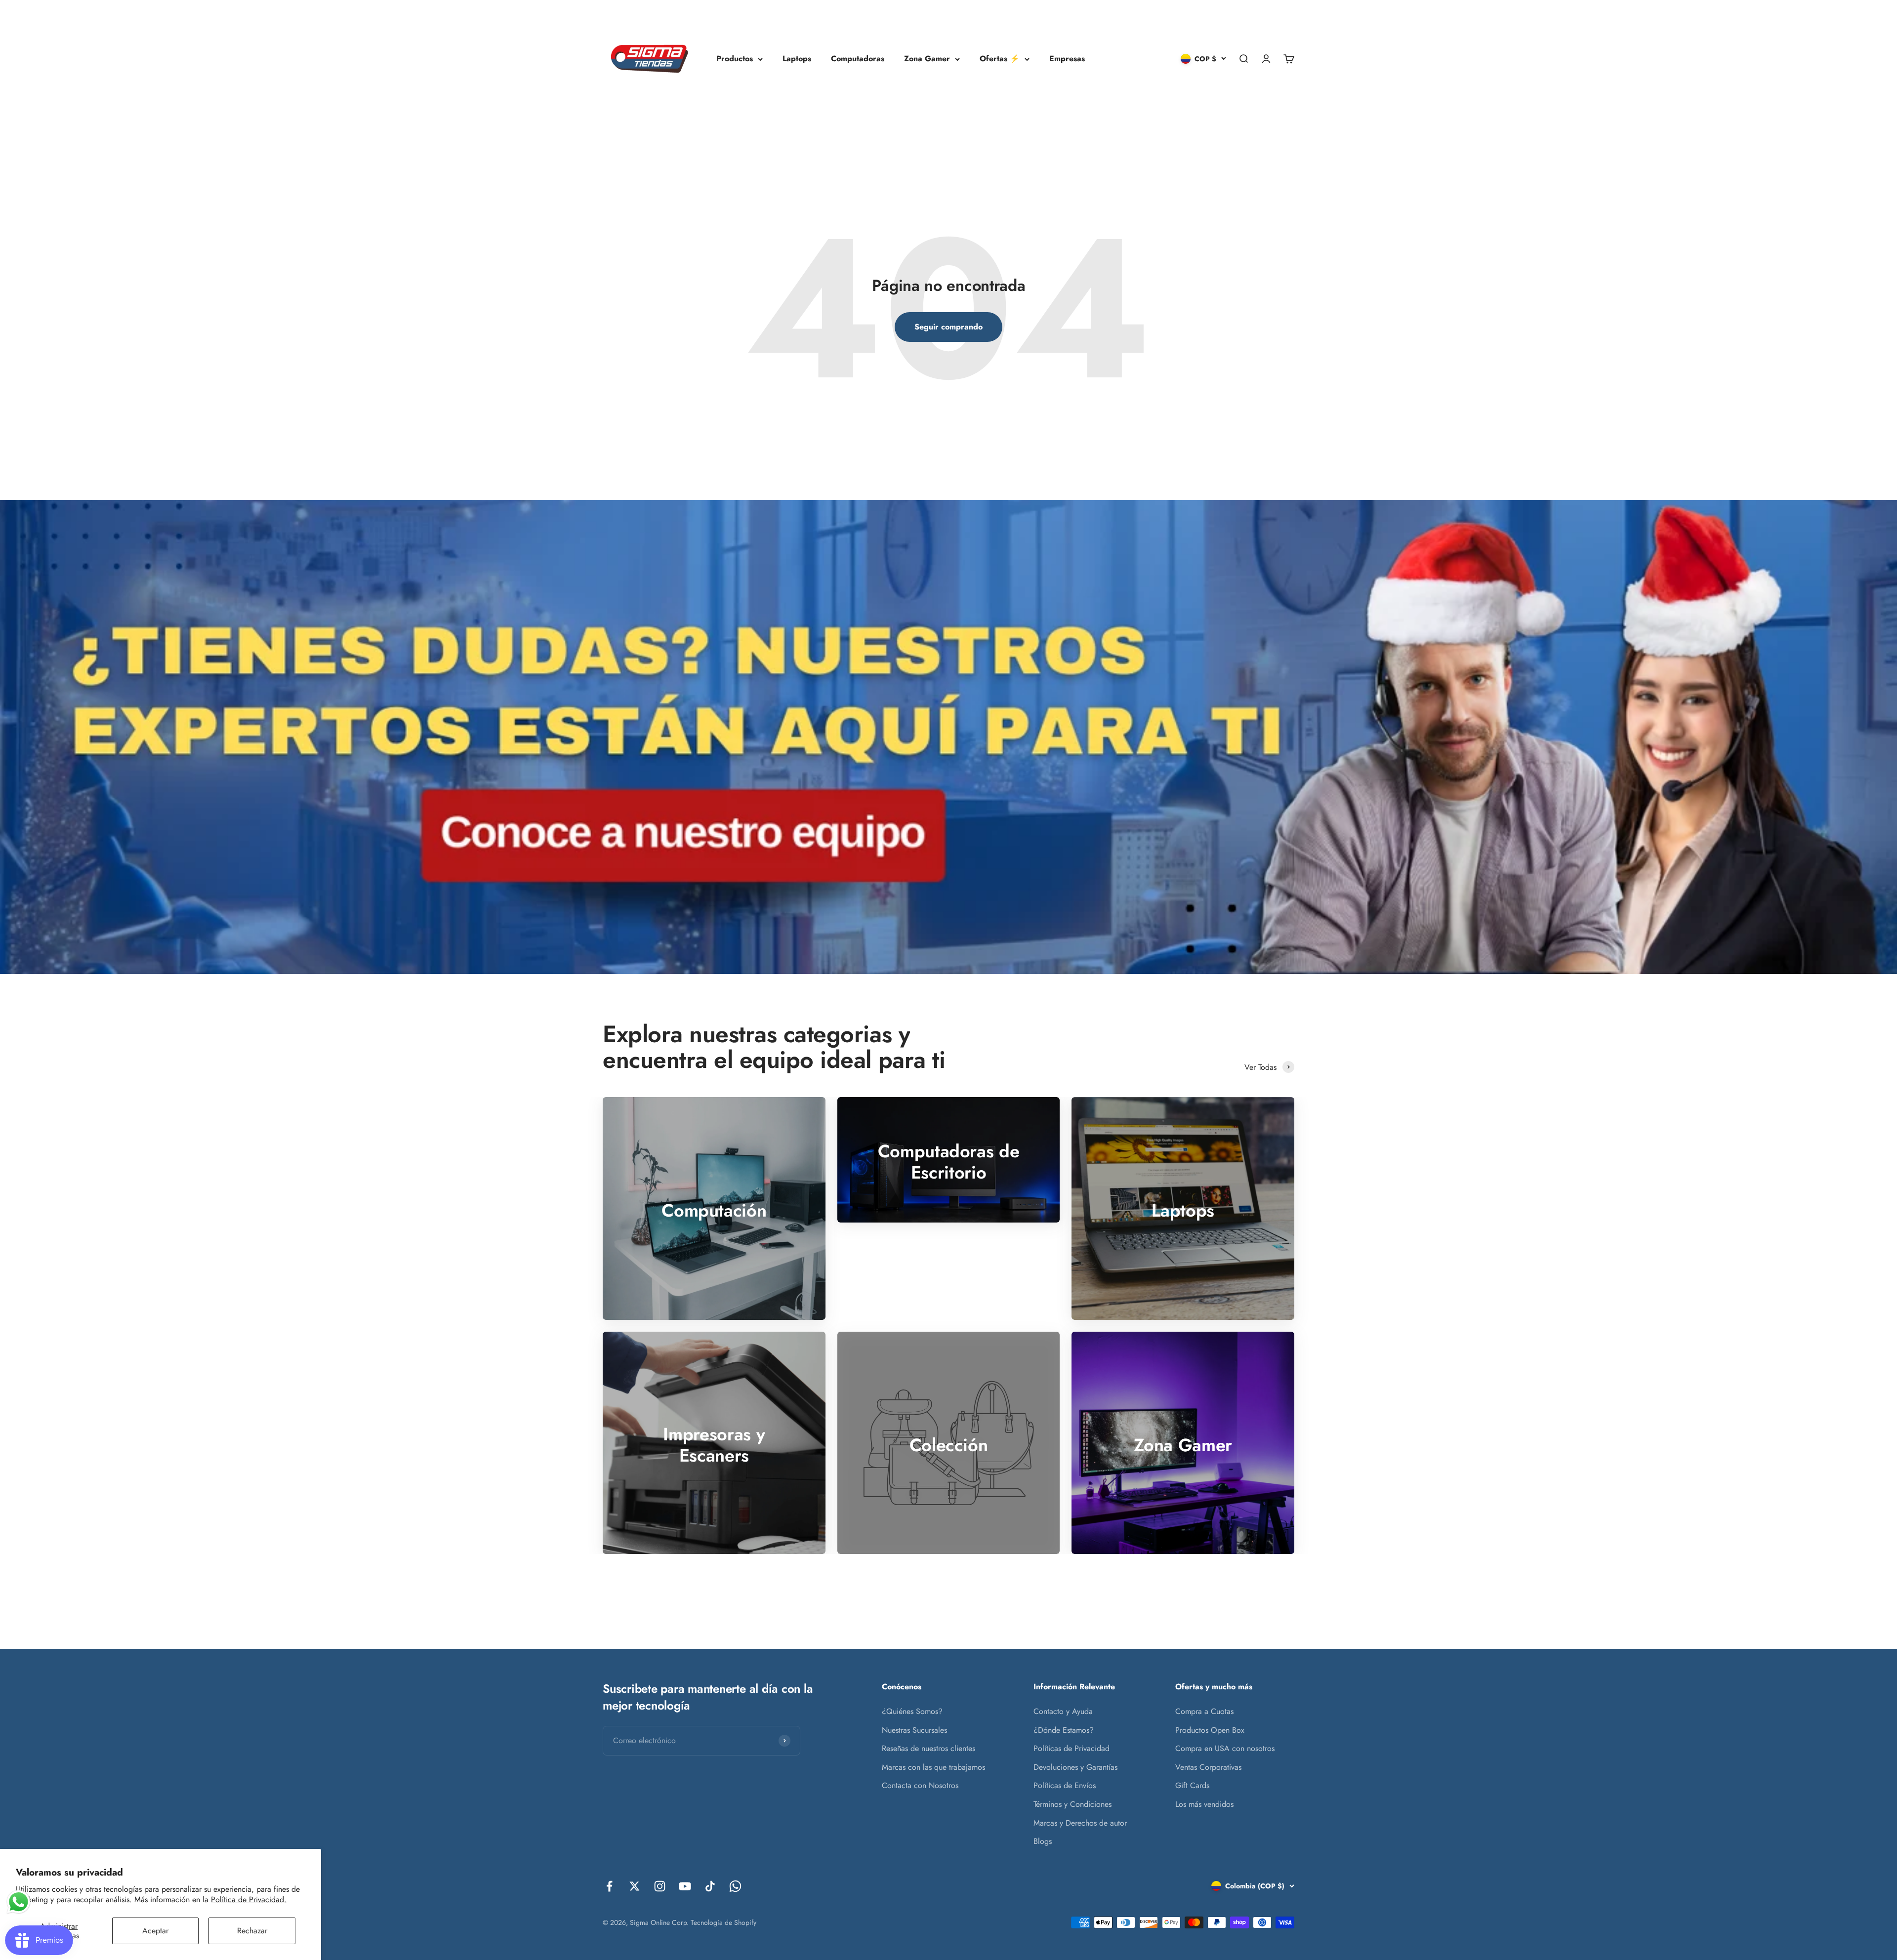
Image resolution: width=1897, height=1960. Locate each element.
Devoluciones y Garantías (1075, 1767)
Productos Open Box (1210, 1730)
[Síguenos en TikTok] (710, 1886)
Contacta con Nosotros (920, 1785)
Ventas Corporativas (1208, 1767)
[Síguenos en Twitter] (635, 1886)
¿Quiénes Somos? (912, 1711)
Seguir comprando (948, 327)
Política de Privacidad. (249, 1899)
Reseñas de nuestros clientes (928, 1748)
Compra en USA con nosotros (1225, 1748)
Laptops (797, 59)
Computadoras (858, 59)
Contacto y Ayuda (1063, 1711)
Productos (735, 59)
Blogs (1043, 1841)
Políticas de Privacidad (1072, 1748)
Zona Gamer (927, 59)
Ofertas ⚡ (1000, 59)
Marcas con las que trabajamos (933, 1767)
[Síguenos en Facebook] (609, 1886)
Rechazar (252, 1931)
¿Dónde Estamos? (1064, 1730)
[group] (948, 737)
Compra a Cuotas (1204, 1711)
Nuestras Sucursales (914, 1730)
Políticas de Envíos (1065, 1785)
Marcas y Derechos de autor (1080, 1823)
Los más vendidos (1204, 1804)
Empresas (1067, 59)
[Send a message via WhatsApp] (19, 1902)
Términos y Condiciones (1072, 1804)
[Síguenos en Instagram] (660, 1886)
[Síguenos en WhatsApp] (735, 1886)
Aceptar (155, 1931)
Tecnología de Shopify (723, 1922)
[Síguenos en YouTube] (685, 1886)
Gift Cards (1192, 1785)
